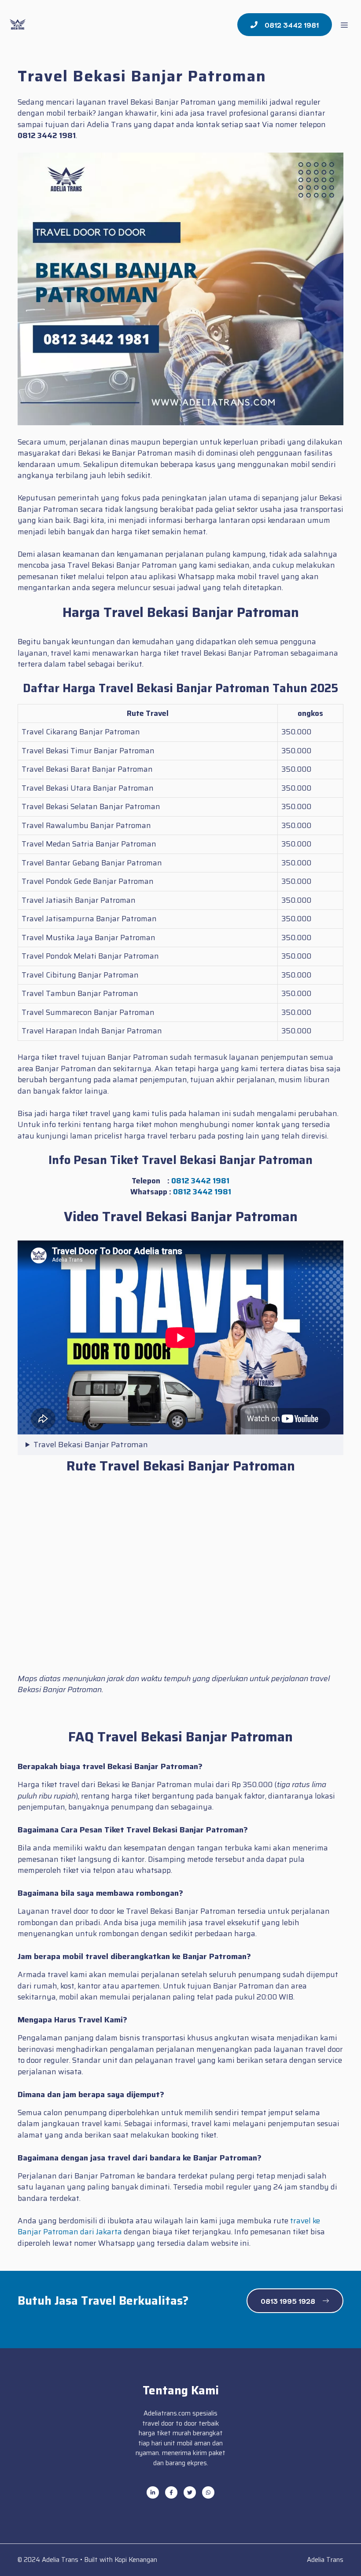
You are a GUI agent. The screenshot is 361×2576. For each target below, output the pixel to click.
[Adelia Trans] (18, 25)
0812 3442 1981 (200, 1181)
